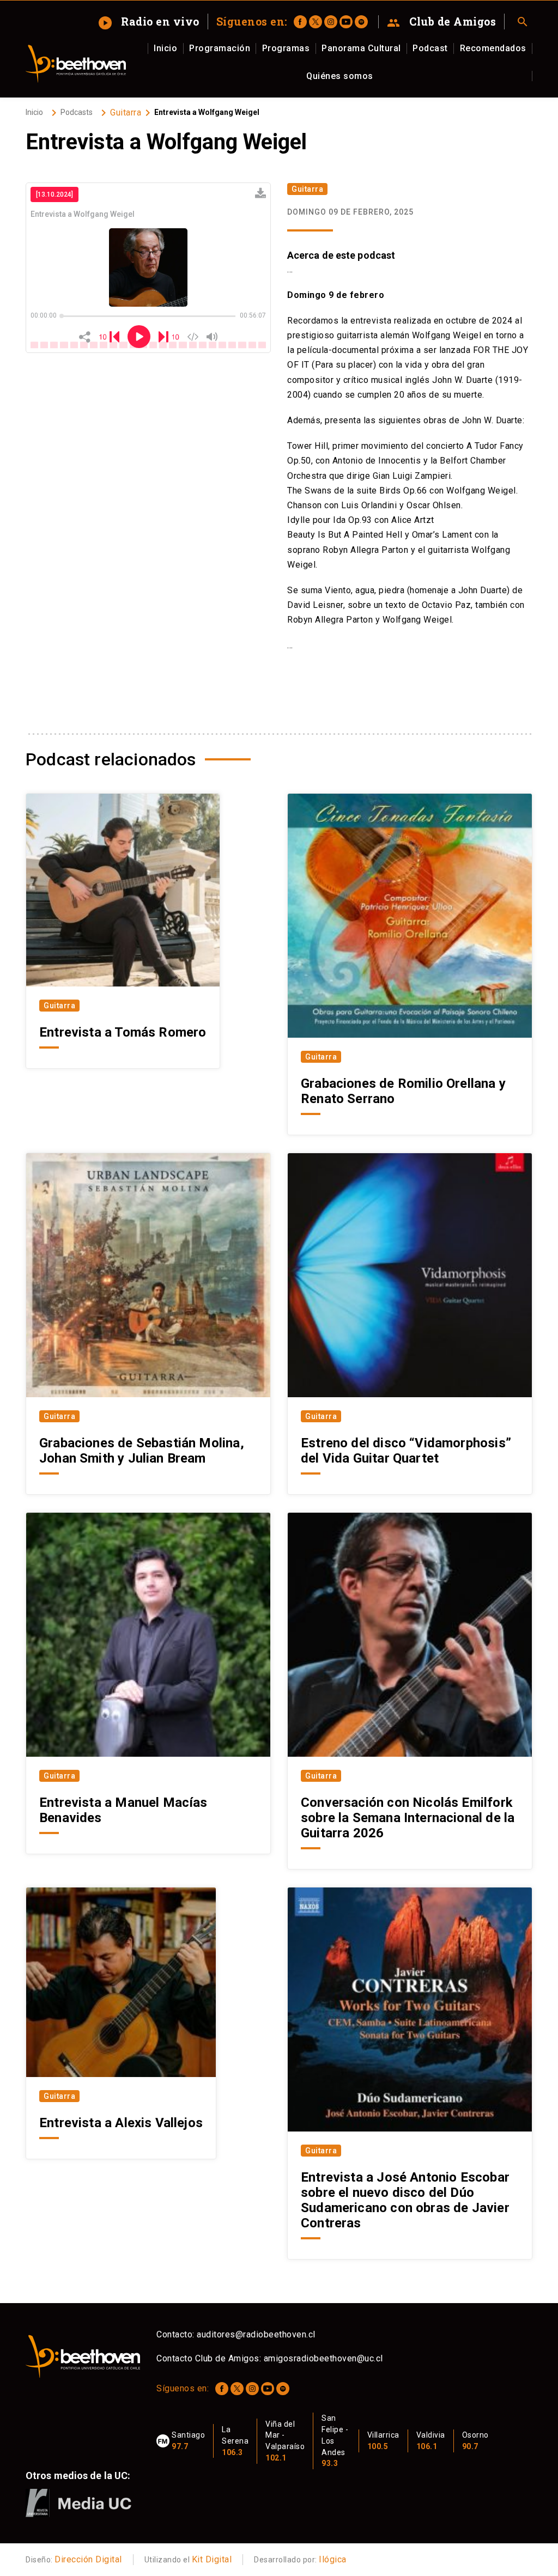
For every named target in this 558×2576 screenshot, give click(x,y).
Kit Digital (212, 2559)
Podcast (430, 48)
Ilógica (333, 2559)
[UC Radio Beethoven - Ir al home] (76, 64)
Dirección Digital (88, 2559)
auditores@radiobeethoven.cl (256, 2334)
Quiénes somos (340, 76)
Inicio (165, 48)
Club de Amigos (442, 22)
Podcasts (77, 112)
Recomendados (493, 48)
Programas (286, 48)
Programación (220, 48)
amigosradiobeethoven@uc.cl (323, 2358)
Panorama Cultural (361, 48)
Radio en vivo (149, 21)
